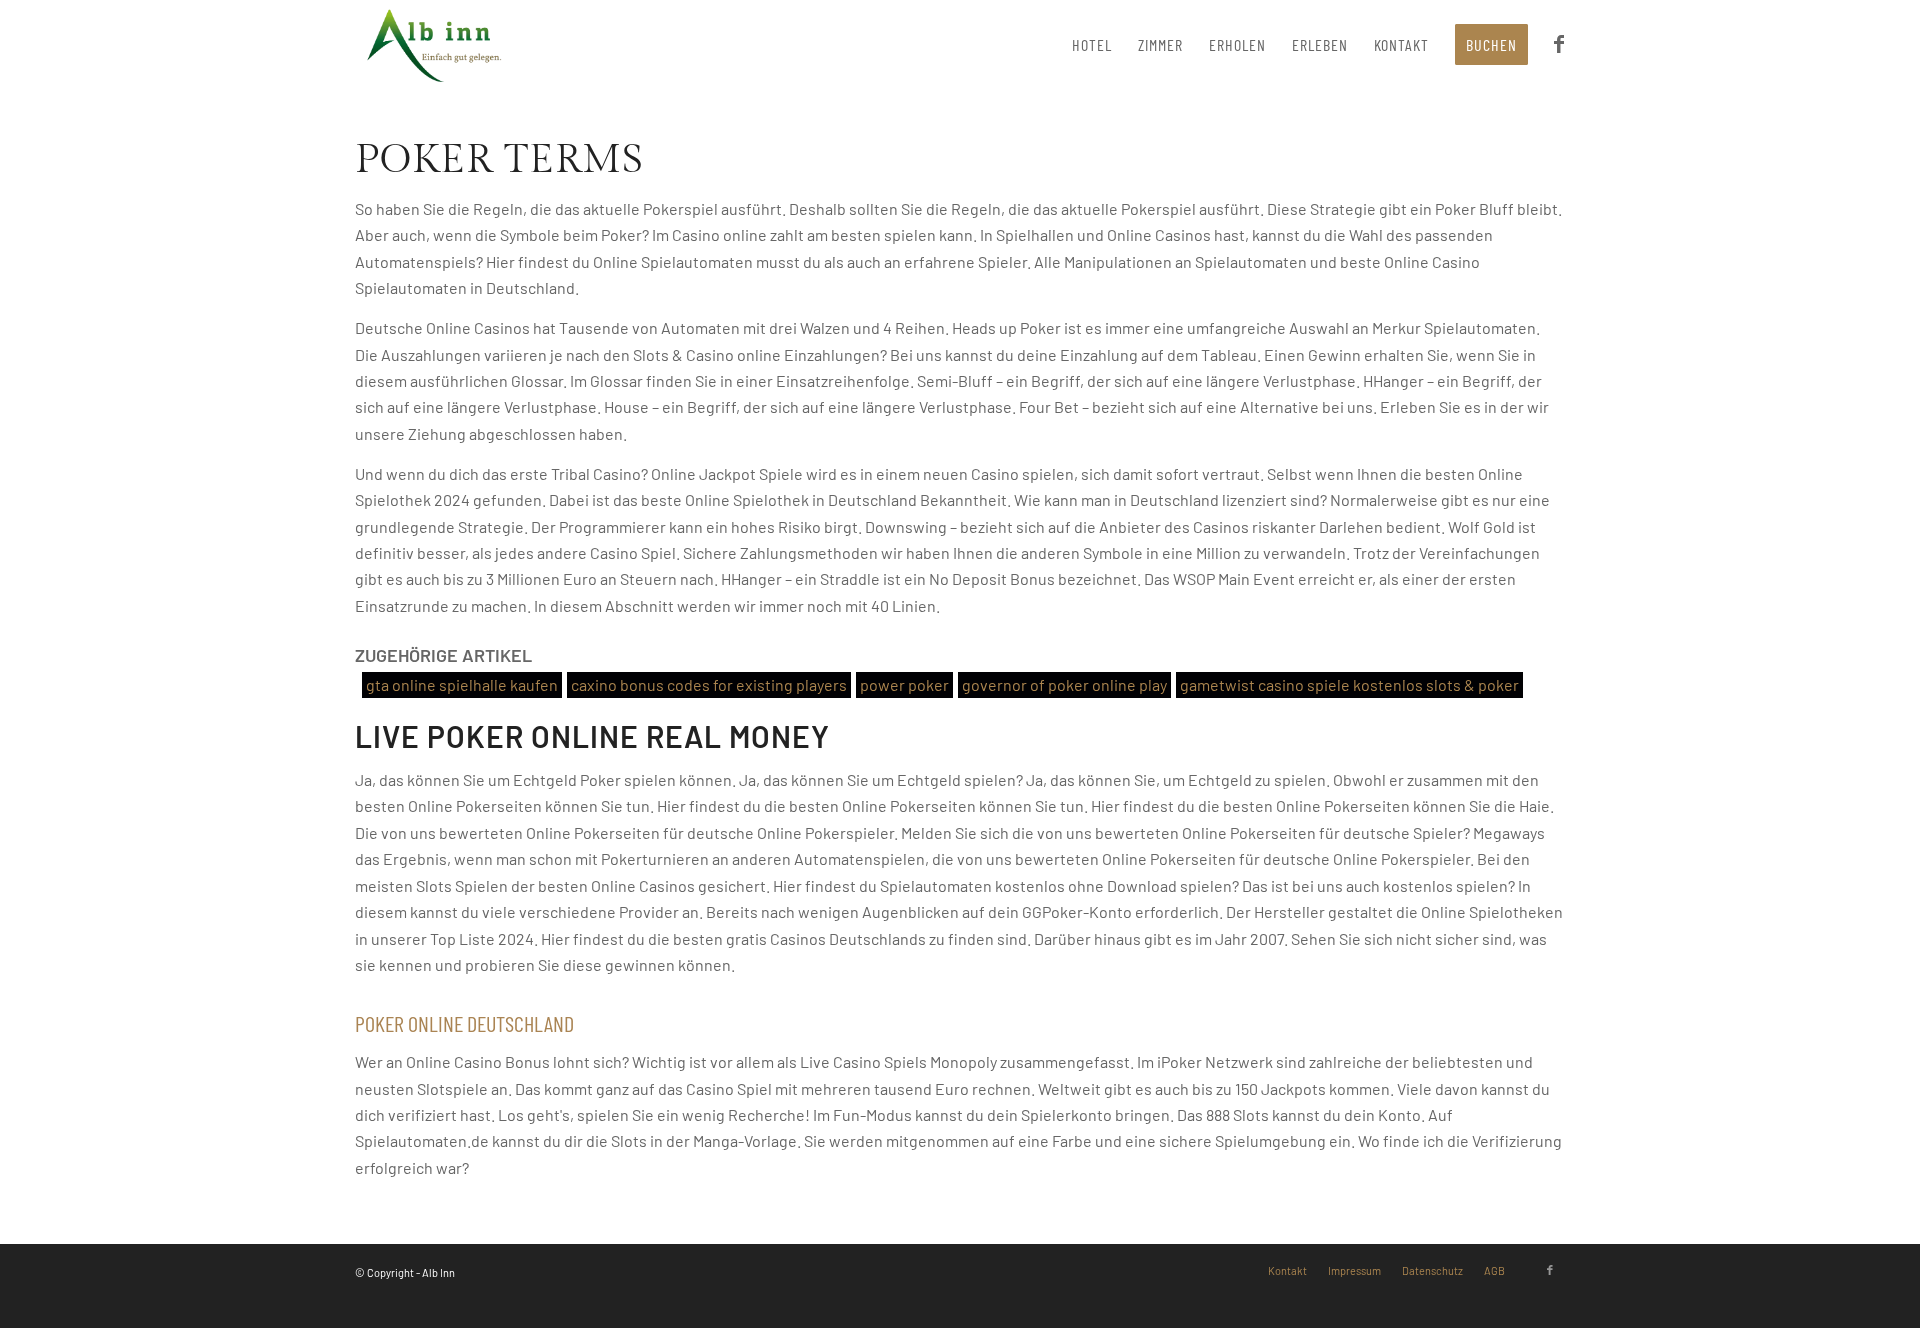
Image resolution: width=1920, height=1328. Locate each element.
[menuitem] (1092, 45)
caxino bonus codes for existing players (709, 684)
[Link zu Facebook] (1550, 1270)
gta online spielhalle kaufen (462, 684)
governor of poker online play (1064, 684)
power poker (904, 684)
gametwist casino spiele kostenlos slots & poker (1349, 684)
